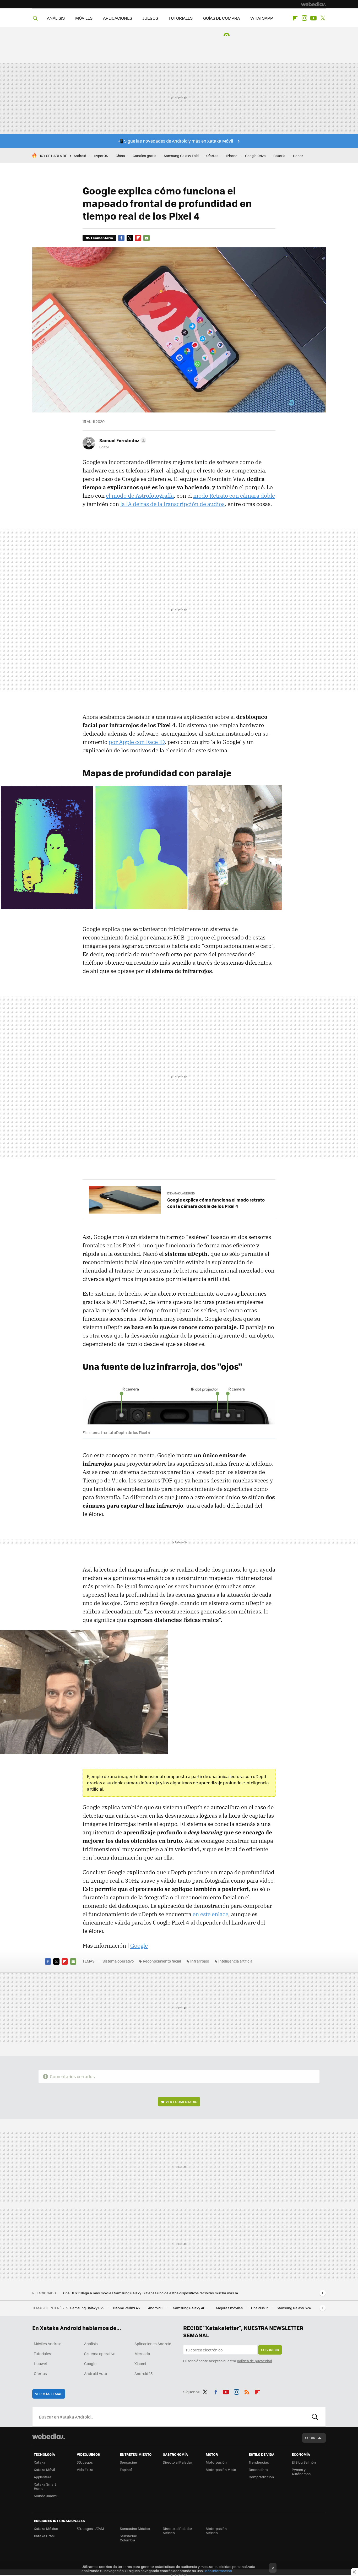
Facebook (121, 238)
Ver (181, 2102)
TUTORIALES (181, 18)
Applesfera (43, 2477)
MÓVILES (84, 18)
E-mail (147, 238)
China (120, 156)
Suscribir (270, 2350)
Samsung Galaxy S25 (88, 2308)
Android (80, 156)
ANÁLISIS (56, 18)
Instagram (304, 18)
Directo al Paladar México (177, 2531)
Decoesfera (258, 2469)
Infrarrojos (200, 1961)
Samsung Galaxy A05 (191, 2308)
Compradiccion (261, 2477)
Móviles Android (48, 2344)
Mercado (142, 2354)
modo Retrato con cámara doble (234, 496)
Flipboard (295, 18)
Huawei (40, 2363)
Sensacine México (135, 2528)
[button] (122, 440)
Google (139, 1945)
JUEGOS (150, 18)
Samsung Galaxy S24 (294, 2308)
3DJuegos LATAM (90, 2528)
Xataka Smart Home (45, 2486)
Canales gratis (144, 156)
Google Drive (255, 156)
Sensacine (128, 2462)
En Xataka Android (181, 1193)
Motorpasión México (216, 2531)
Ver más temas (49, 2394)
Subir (310, 2438)
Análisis (91, 2344)
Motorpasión (216, 2462)
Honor (298, 156)
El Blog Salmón (304, 2462)
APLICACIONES (118, 18)
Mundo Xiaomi (45, 2496)
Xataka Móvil (44, 2469)
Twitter (323, 18)
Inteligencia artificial (236, 1961)
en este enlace (210, 1914)
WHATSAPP (262, 18)
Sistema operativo (118, 1961)
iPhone (232, 156)
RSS (247, 2391)
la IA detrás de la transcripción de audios (172, 504)
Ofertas (212, 156)
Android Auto (96, 2373)
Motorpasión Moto (221, 2469)
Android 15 (157, 2308)
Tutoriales (42, 2354)
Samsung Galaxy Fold (181, 156)
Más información (218, 2571)
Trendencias (259, 2462)
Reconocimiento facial (162, 1961)
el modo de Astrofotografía (140, 496)
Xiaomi (140, 2363)
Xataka (40, 2462)
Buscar (315, 2417)
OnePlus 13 (260, 2308)
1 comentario (102, 238)
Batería (279, 156)
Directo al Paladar (177, 2462)
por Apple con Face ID (137, 742)
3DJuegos (85, 2462)
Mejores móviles (230, 2308)
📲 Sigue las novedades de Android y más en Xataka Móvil (175, 141)
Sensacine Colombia (128, 2538)
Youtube (313, 18)
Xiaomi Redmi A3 (127, 2308)
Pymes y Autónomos (301, 2472)
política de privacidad (254, 2361)
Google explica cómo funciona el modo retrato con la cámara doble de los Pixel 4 (216, 1203)
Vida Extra (85, 2469)
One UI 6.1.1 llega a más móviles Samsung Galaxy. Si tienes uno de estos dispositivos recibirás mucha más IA (151, 2293)
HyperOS (101, 156)
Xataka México (46, 2528)
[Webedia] (313, 4)
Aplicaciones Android (153, 2344)
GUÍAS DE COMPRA (221, 18)
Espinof (126, 2469)
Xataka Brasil (45, 2536)
